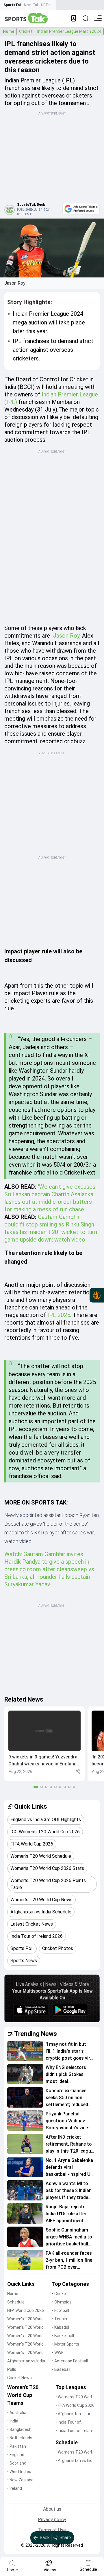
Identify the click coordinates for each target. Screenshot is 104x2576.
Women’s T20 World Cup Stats (25, 2336)
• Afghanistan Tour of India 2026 (75, 2414)
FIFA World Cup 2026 (26, 2310)
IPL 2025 (59, 1315)
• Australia (17, 2413)
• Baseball (61, 2369)
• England (16, 2455)
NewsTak (31, 5)
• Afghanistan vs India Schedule (76, 2461)
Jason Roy (65, 636)
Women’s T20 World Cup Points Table (25, 2345)
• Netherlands (20, 2438)
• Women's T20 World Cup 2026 (75, 2397)
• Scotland (17, 2463)
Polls (12, 2369)
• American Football (70, 2361)
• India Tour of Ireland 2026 (75, 2431)
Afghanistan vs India (26, 2361)
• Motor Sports (66, 2344)
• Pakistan (17, 2446)
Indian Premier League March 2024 (69, 31)
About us (52, 2509)
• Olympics (62, 2302)
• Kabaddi (61, 2327)
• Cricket (60, 2294)
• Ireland (15, 2488)
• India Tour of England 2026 (68, 2423)
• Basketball (63, 2336)
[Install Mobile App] (74, 18)
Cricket (26, 31)
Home (9, 31)
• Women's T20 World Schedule (75, 2453)
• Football (61, 2310)
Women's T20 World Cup (25, 2319)
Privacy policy (52, 2520)
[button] (44, 1744)
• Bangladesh (19, 2429)
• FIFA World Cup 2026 (75, 2405)
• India (13, 2421)
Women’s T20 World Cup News (25, 2353)
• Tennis (60, 2319)
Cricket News (19, 2378)
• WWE (58, 2353)
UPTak (46, 5)
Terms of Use (52, 2530)
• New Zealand (20, 2480)
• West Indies (19, 2472)
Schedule (16, 2302)
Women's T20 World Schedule (25, 2328)
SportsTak (13, 5)
